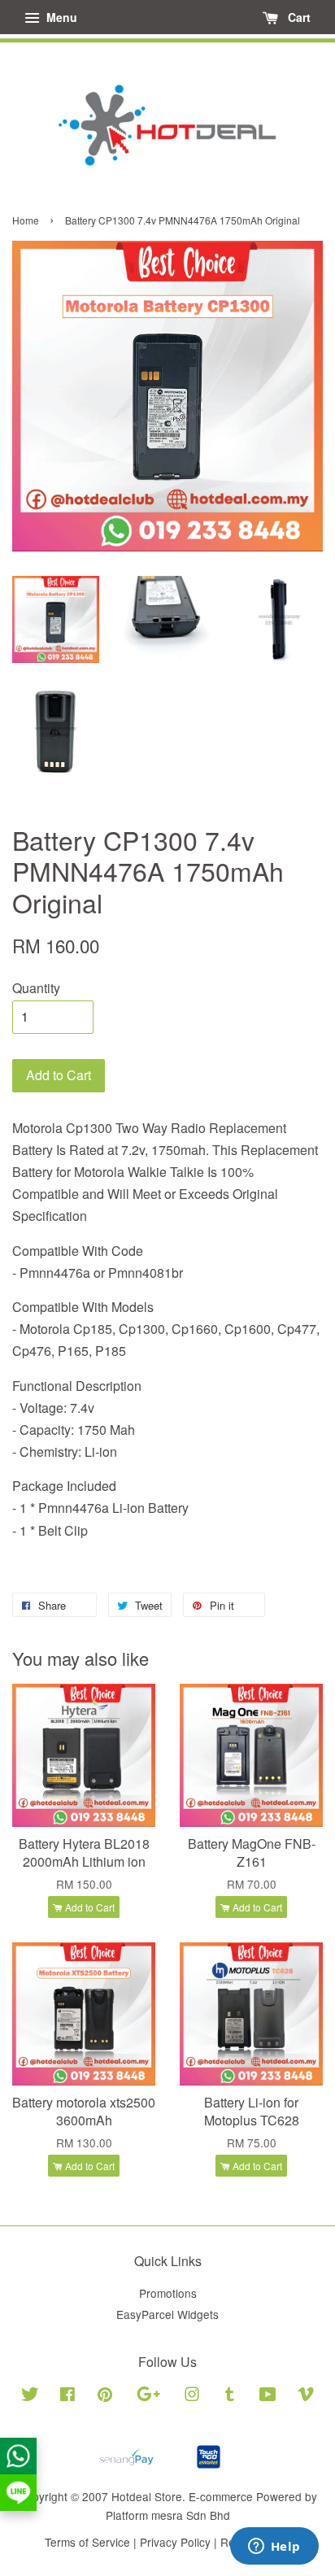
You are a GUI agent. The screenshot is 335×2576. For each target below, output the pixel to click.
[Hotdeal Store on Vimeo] (306, 2396)
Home (26, 220)
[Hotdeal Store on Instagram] (192, 2396)
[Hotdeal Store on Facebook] (67, 2396)
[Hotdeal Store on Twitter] (30, 2396)
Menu (60, 17)
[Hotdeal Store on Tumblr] (230, 2396)
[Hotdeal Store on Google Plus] (148, 2396)
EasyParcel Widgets (167, 2314)
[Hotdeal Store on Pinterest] (105, 2396)
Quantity (36, 988)
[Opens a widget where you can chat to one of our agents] (274, 2548)
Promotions (168, 2293)
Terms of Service (87, 2542)
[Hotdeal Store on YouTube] (268, 2396)
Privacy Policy (175, 2542)
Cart (298, 17)
